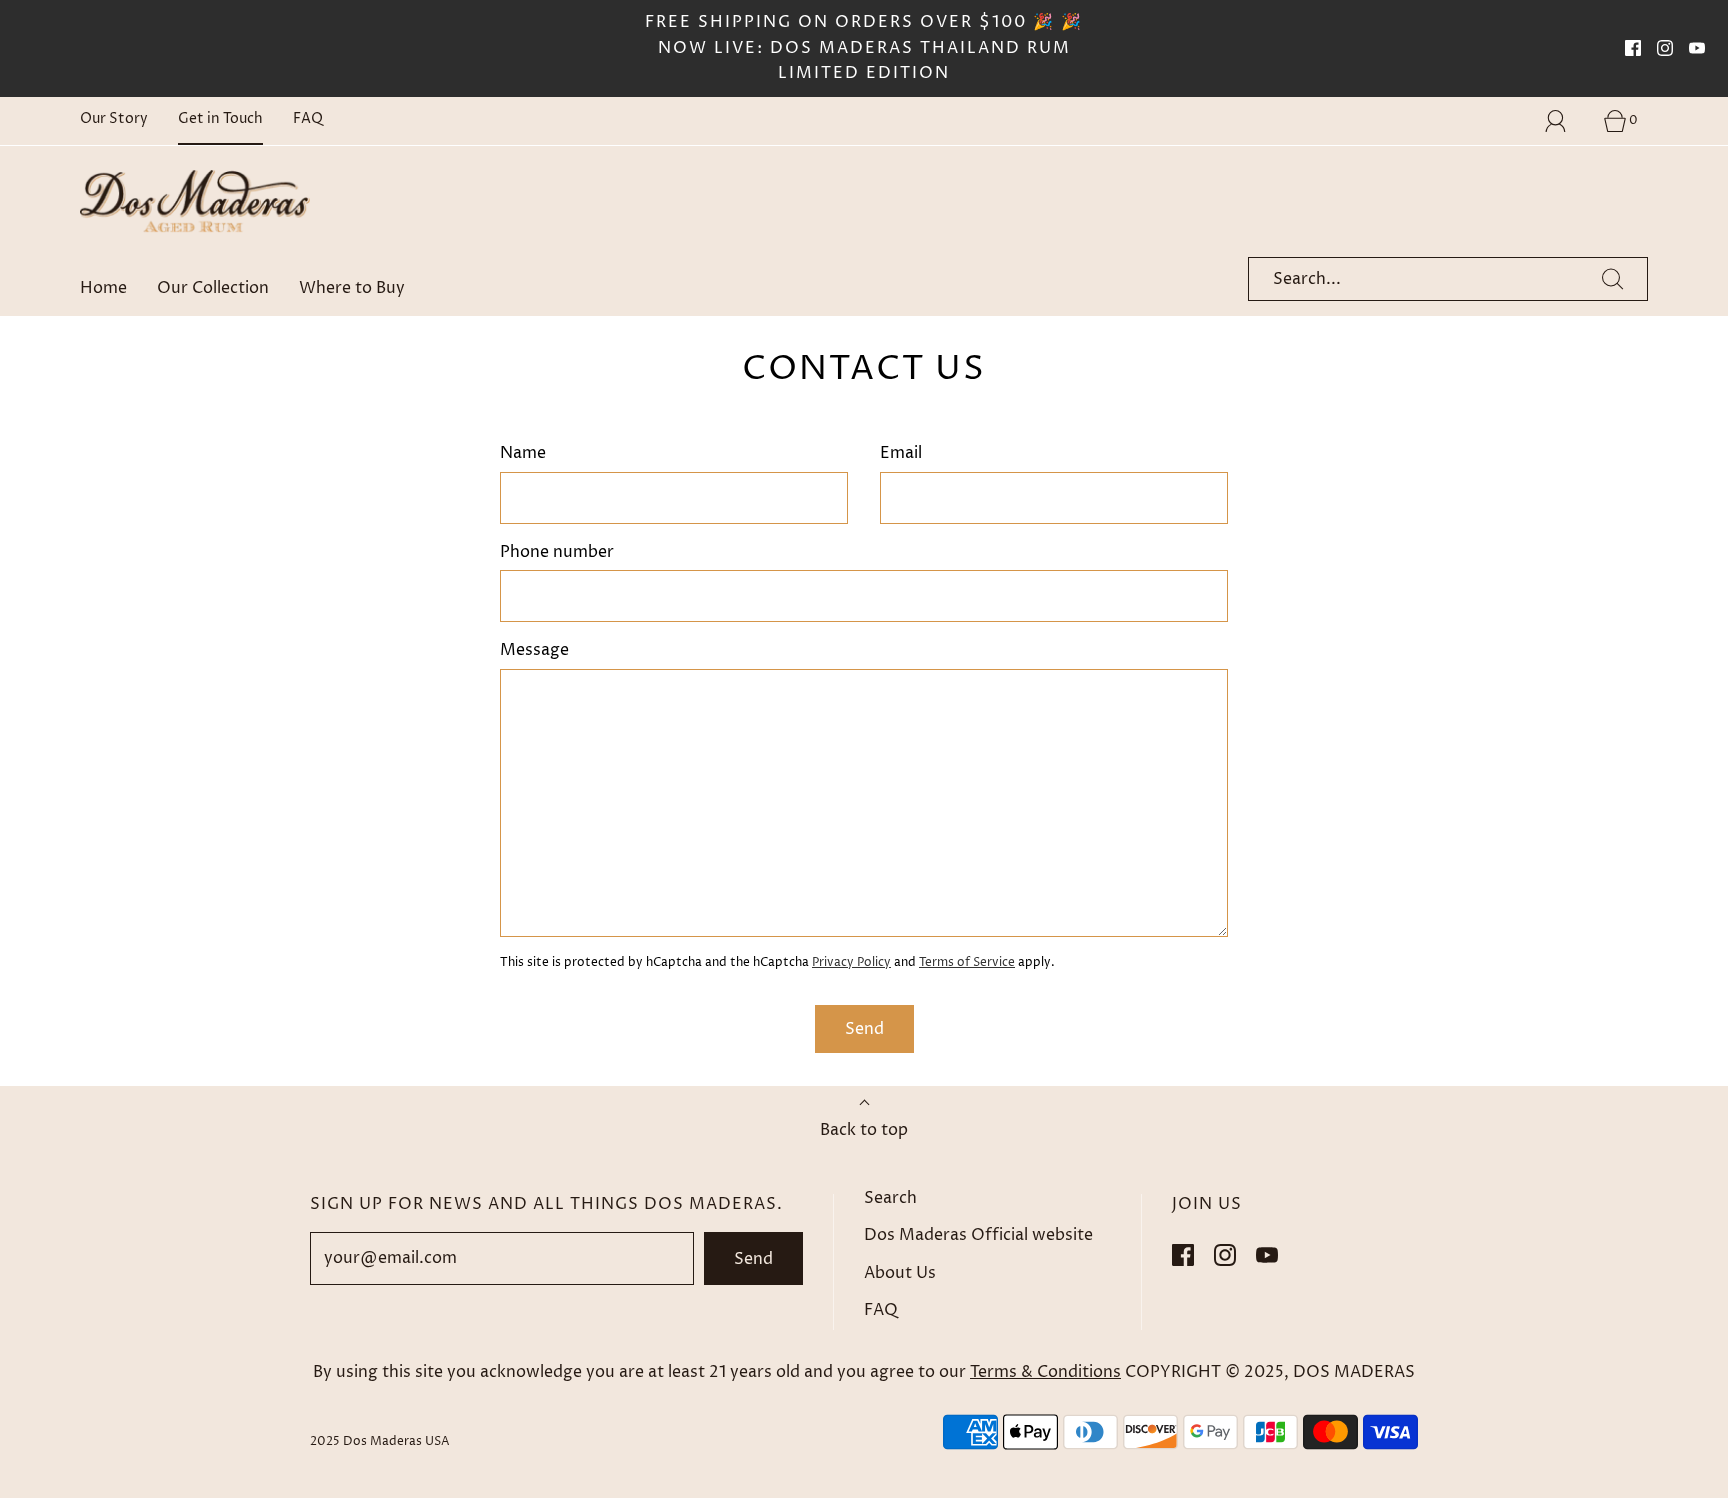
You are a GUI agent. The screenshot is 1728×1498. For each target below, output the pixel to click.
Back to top (864, 1130)
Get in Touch (220, 119)
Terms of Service (967, 962)
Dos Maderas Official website (978, 1235)
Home (103, 288)
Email (901, 453)
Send (753, 1259)
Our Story (114, 119)
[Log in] (1567, 121)
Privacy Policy (851, 962)
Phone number (557, 552)
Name (523, 453)
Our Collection (213, 288)
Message (534, 650)
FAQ (308, 119)
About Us (900, 1273)
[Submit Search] (1613, 279)
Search (890, 1198)
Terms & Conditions (1045, 1372)
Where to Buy (352, 288)
